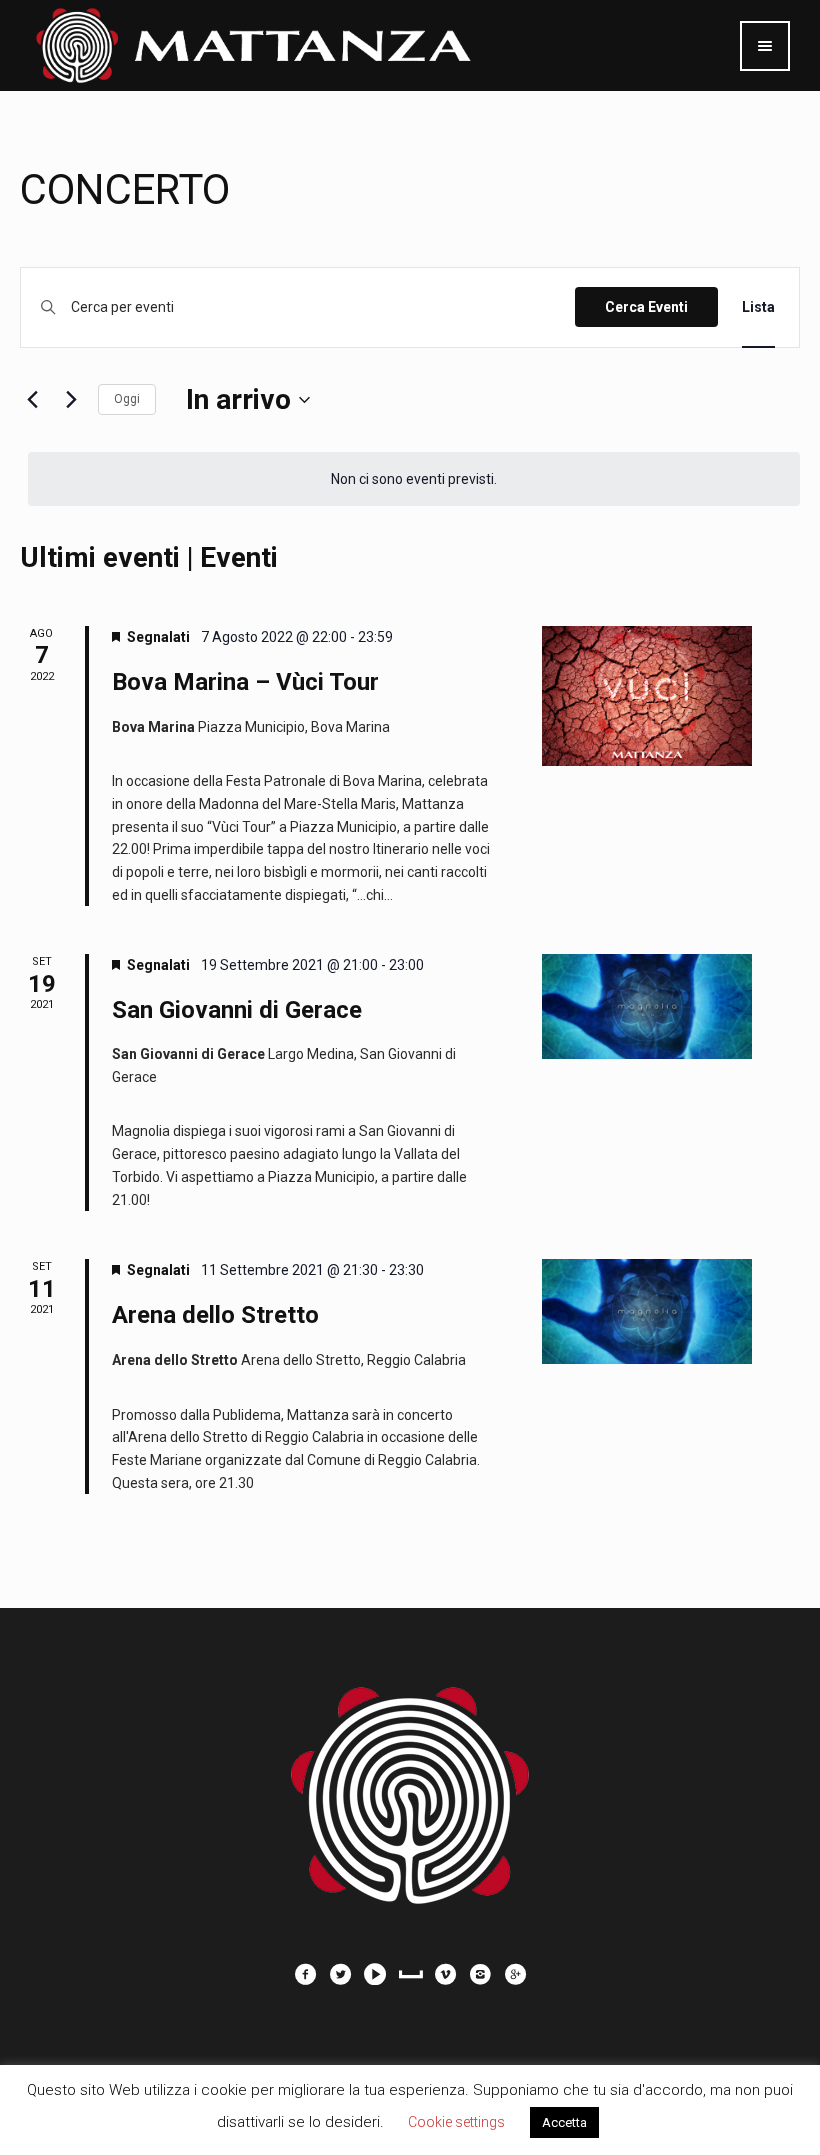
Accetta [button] (564, 2122)
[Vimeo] (445, 1974)
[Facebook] (305, 1974)
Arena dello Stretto (215, 1315)
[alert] (414, 479)
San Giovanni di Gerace (237, 1010)
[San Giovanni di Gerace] (647, 1006)
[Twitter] (340, 1974)
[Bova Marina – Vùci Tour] (647, 696)
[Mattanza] (410, 1785)
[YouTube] (375, 1974)
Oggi (127, 399)
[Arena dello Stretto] (647, 1311)
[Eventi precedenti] (32, 400)
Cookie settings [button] (456, 2122)
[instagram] (480, 1974)
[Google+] (515, 1974)
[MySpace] (410, 1974)
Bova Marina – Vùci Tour (245, 682)
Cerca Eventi (646, 307)
